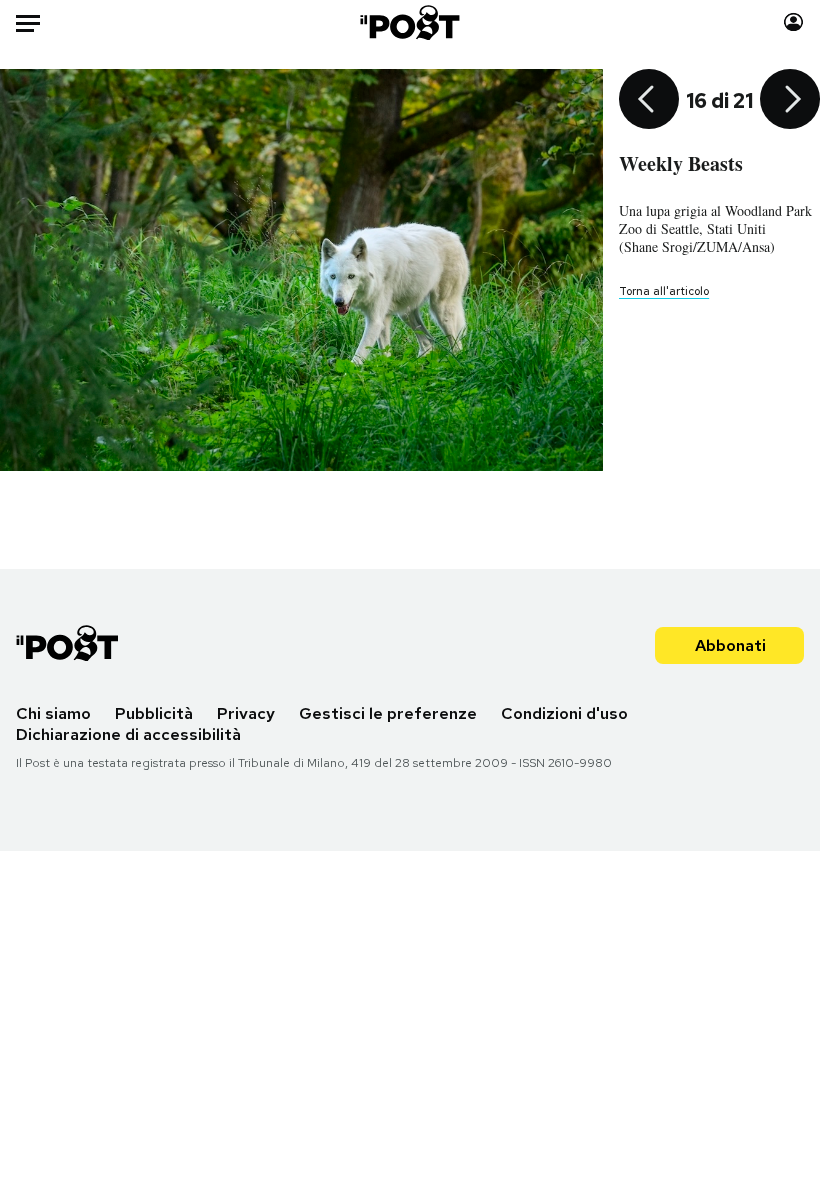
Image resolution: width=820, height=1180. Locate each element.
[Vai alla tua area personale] (793, 22)
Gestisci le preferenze (388, 713)
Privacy (246, 713)
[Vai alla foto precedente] (649, 101)
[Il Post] (410, 22)
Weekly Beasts (681, 163)
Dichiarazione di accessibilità (128, 734)
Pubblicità (154, 713)
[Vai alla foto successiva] (790, 101)
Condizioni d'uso (564, 713)
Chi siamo (53, 713)
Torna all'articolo (664, 291)
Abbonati (730, 645)
